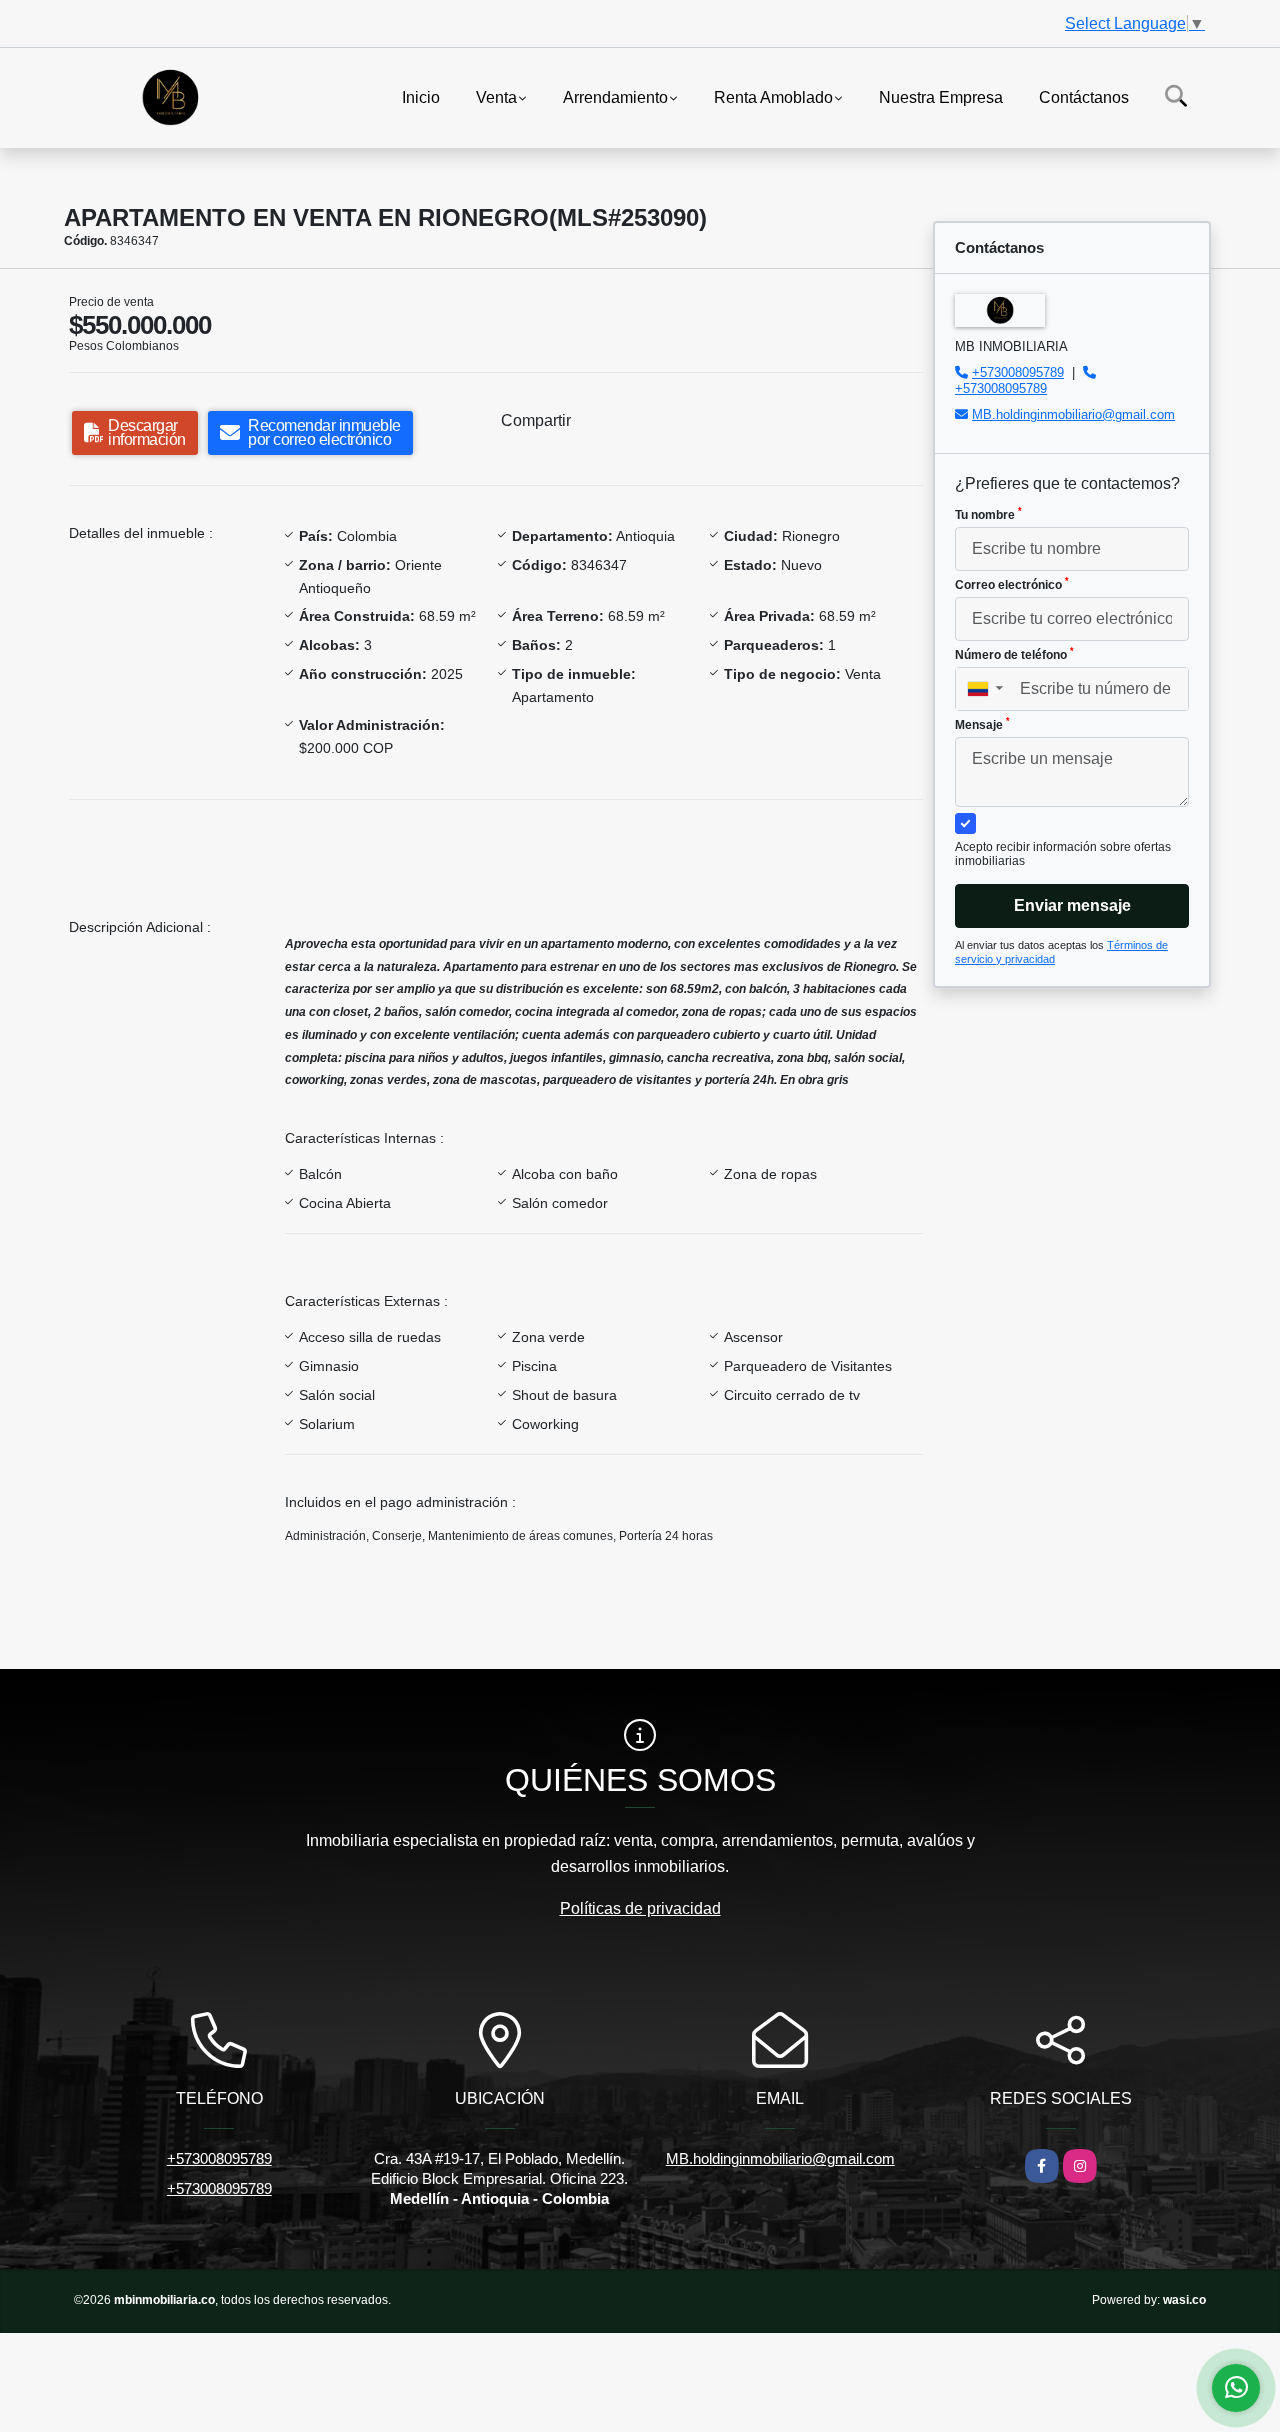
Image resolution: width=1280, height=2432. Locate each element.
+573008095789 (1018, 372)
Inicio (421, 96)
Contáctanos (1084, 96)
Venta (496, 96)
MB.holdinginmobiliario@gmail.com (1073, 414)
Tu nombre (988, 514)
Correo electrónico (1012, 584)
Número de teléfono (1014, 654)
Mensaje (982, 724)
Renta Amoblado (773, 96)
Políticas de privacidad (640, 1908)
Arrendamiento (615, 96)
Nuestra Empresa (941, 96)
